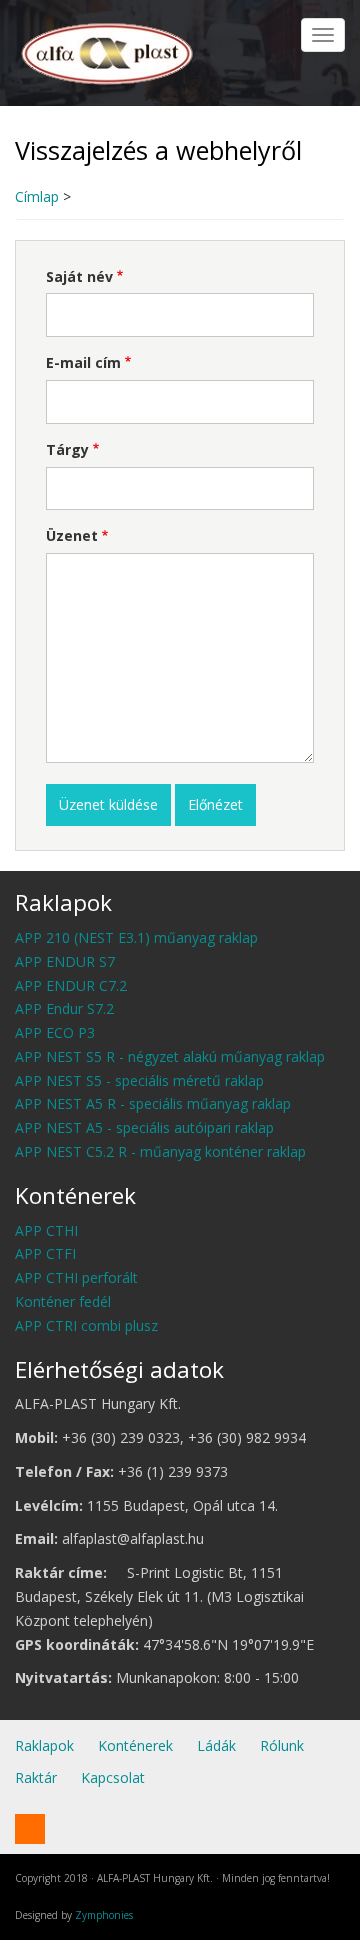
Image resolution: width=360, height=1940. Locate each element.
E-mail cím (83, 362)
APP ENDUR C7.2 (71, 985)
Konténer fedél (63, 1301)
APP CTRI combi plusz (86, 1325)
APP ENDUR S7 (65, 961)
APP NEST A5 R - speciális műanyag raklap (153, 1103)
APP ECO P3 (55, 1032)
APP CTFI (45, 1253)
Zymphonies (104, 1915)
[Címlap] (108, 50)
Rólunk (282, 1745)
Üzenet (72, 535)
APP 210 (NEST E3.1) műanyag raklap (136, 937)
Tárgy (67, 449)
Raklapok (44, 1745)
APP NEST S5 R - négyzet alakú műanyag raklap (170, 1056)
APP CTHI (46, 1230)
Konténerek (135, 1745)
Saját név (79, 276)
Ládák (216, 1745)
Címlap (37, 196)
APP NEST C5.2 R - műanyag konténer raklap (160, 1151)
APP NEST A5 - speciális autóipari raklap (144, 1127)
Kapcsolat (113, 1777)
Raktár (36, 1777)
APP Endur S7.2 (64, 1008)
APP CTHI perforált (76, 1277)
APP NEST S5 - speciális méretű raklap (139, 1080)
